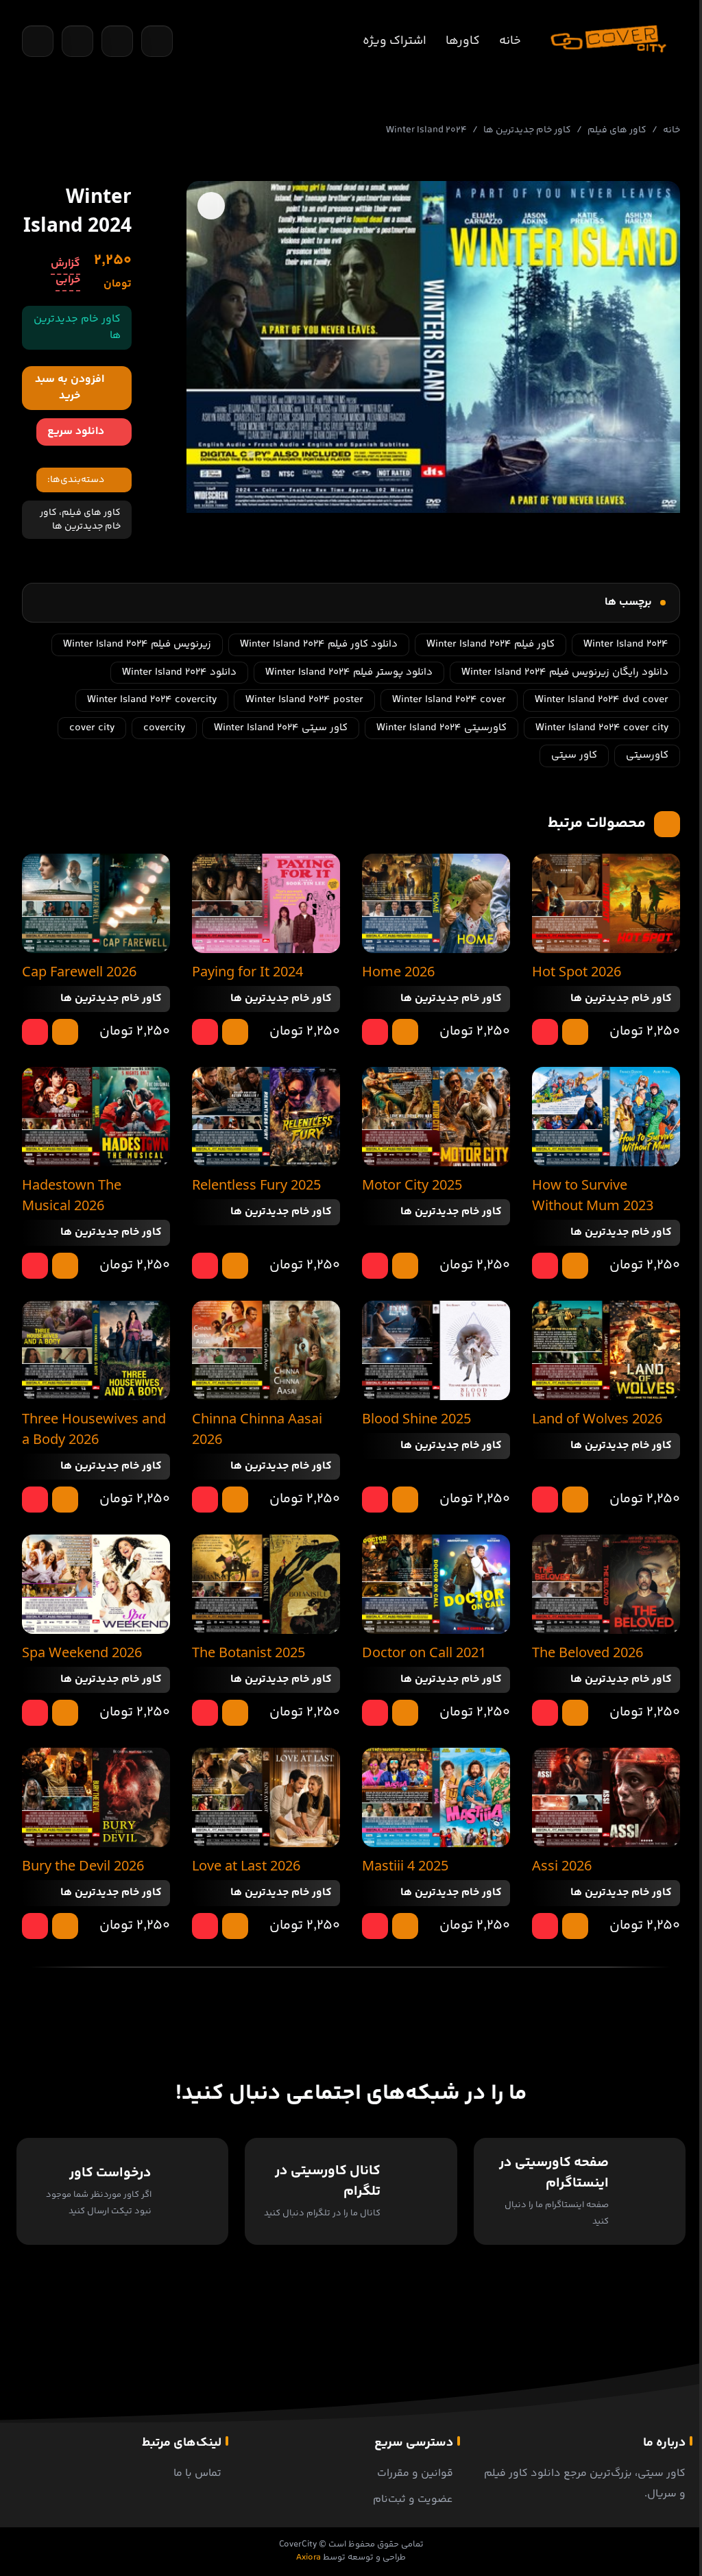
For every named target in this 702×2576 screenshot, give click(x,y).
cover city (92, 728)
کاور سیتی (574, 755)
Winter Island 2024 (626, 644)
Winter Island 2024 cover (449, 700)
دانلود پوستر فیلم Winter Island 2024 (349, 672)
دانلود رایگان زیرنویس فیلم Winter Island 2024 (565, 672)
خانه (510, 41)
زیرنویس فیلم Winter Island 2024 (137, 644)
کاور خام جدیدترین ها (527, 130)
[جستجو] (38, 41)
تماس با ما (197, 2473)
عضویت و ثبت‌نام (413, 2500)
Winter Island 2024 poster (304, 700)
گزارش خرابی (65, 272)
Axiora (308, 2557)
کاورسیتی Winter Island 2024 (441, 728)
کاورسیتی (647, 755)
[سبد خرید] (77, 41)
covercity (164, 728)
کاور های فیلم (617, 130)
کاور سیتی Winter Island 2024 (281, 728)
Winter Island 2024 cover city (602, 728)
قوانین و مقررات (415, 2473)
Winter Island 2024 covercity (152, 700)
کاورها (463, 41)
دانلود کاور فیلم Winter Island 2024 (319, 644)
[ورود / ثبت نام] (157, 41)
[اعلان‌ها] (117, 41)
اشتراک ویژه (395, 41)
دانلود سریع (76, 432)
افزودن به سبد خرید (70, 388)
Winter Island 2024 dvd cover (602, 700)
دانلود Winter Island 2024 (179, 672)
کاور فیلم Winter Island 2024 (491, 644)
